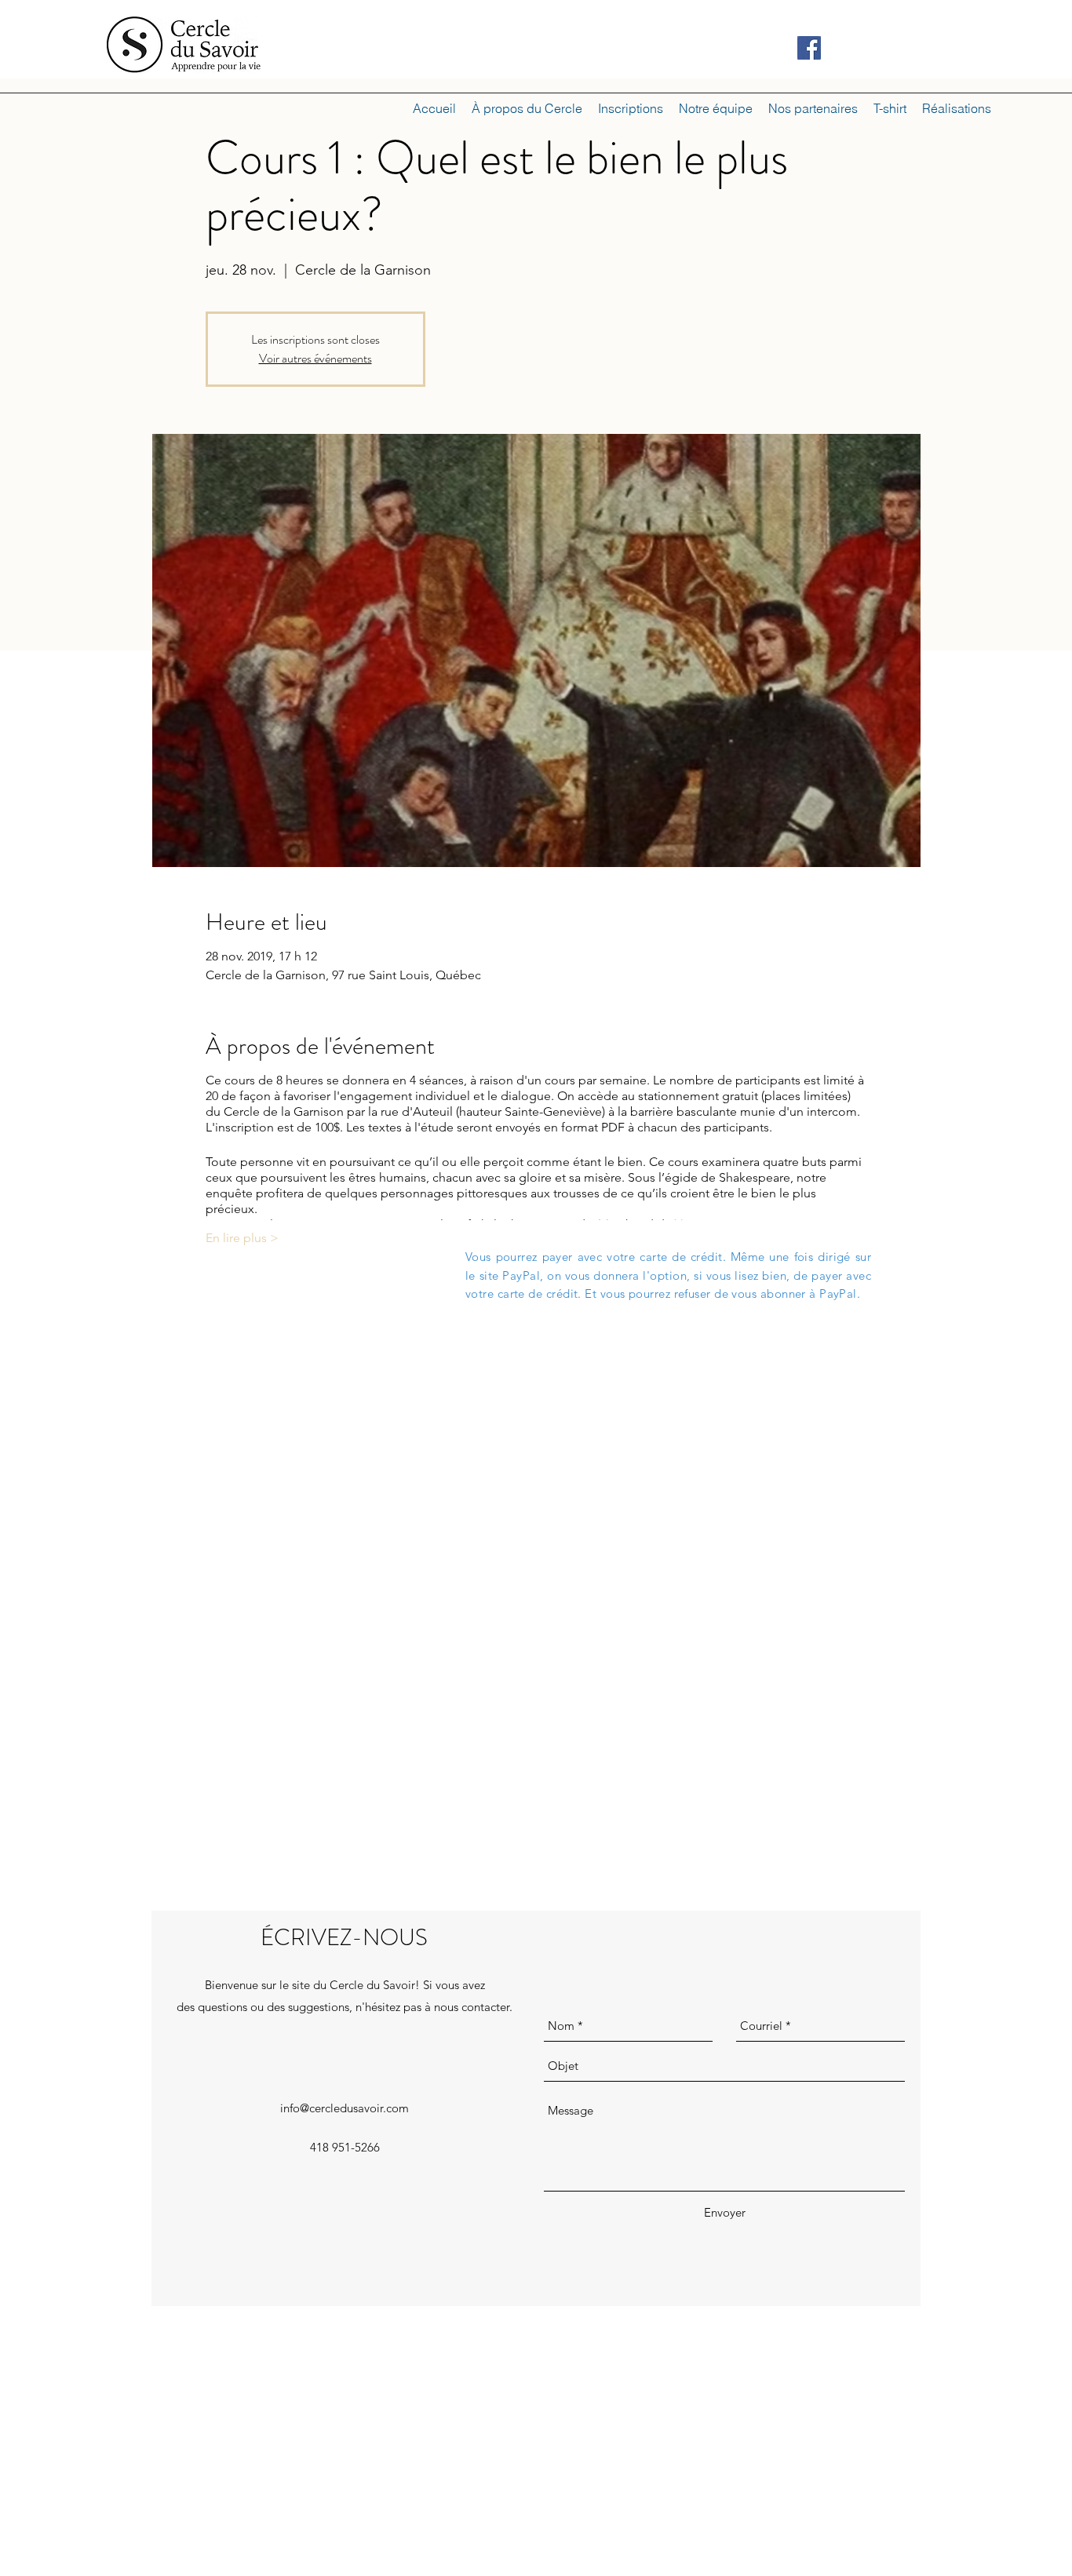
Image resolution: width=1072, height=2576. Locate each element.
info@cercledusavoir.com (345, 2108)
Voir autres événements (315, 358)
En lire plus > (242, 1238)
